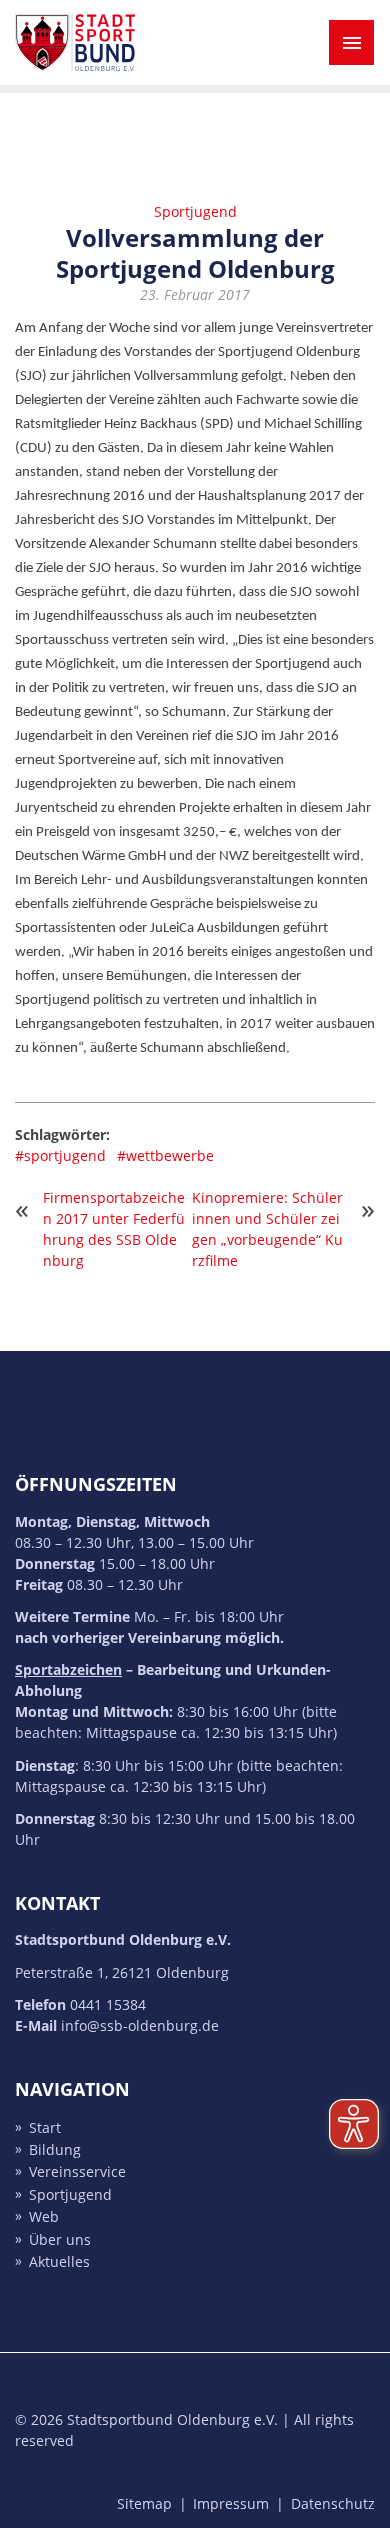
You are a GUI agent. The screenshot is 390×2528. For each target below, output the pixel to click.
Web (44, 2217)
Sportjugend (195, 211)
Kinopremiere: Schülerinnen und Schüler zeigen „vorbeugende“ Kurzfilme (267, 1229)
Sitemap (144, 2503)
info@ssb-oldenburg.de (140, 2025)
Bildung (55, 2149)
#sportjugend (60, 1155)
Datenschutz (333, 2503)
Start (45, 2127)
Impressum (231, 2503)
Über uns (60, 2239)
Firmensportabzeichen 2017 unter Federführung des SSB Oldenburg (114, 1229)
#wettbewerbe (165, 1155)
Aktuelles (59, 2261)
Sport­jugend (70, 2194)
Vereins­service (77, 2172)
